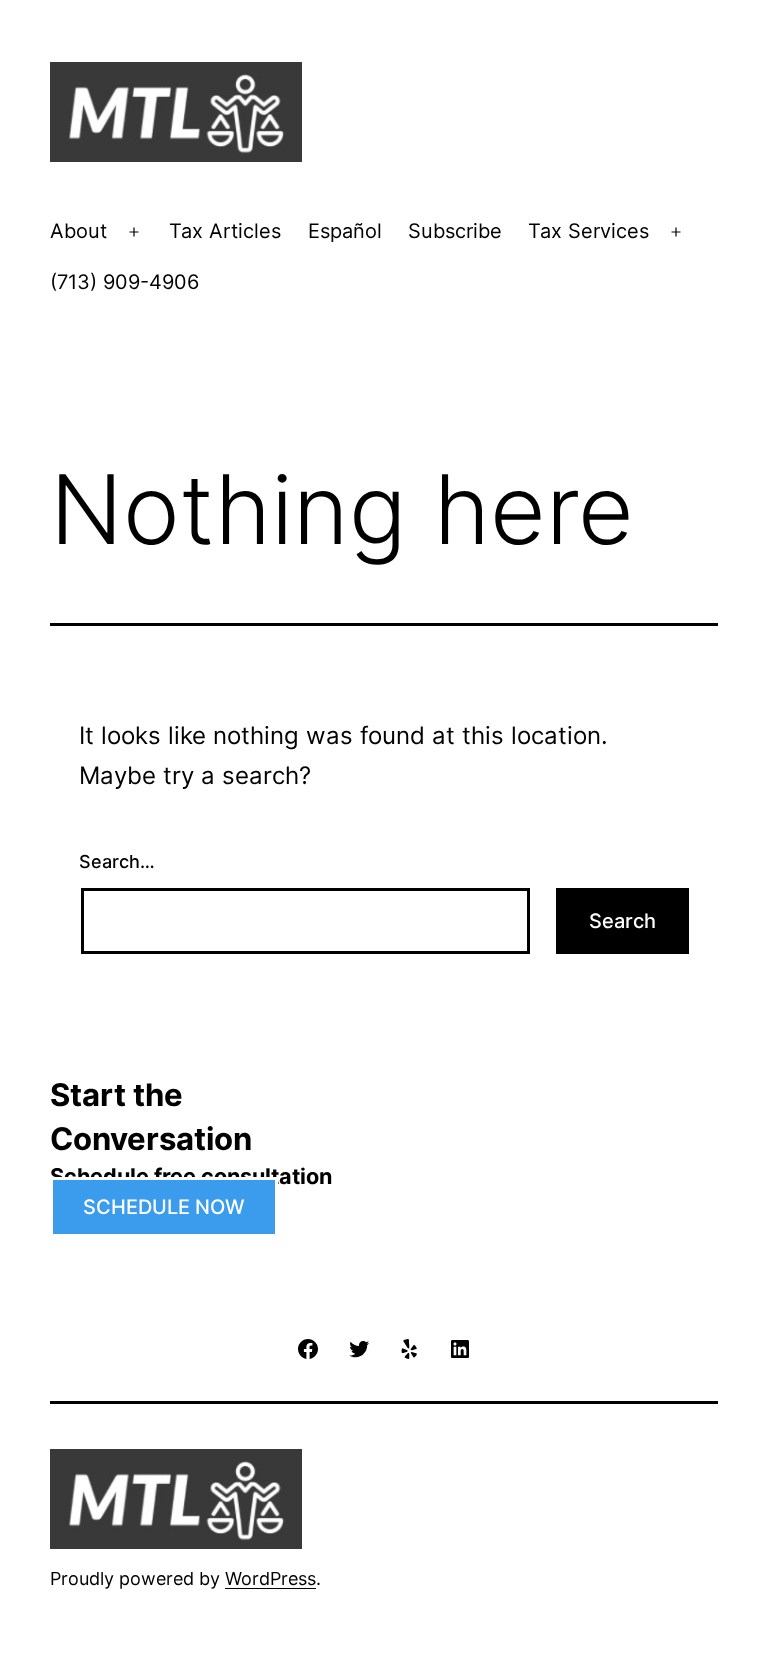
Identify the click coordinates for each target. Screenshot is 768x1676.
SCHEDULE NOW (164, 1207)
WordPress (270, 1578)
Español (345, 231)
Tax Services (588, 231)
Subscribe (455, 231)
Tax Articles (225, 231)
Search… (117, 861)
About (78, 231)
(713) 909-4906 (124, 282)
